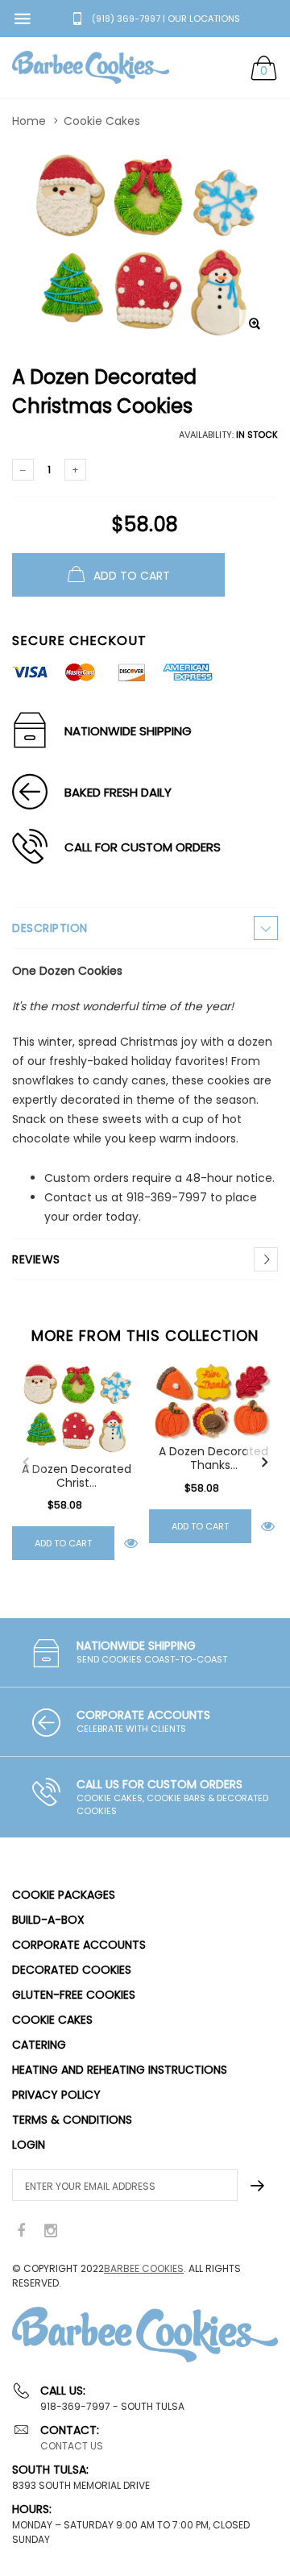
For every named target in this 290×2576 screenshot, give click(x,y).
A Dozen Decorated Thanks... (213, 1459)
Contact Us (72, 2446)
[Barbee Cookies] (91, 67)
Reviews (36, 1259)
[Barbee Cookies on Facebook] (21, 2231)
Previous (26, 1463)
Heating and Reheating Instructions (120, 2070)
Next (264, 1463)
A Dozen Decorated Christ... (77, 1476)
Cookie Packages (64, 1895)
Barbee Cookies (144, 2268)
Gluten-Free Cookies (74, 1995)
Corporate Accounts (79, 1945)
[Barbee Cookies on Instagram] (51, 2231)
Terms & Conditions (72, 2120)
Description (50, 928)
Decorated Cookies (72, 1970)
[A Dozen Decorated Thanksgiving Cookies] (213, 1400)
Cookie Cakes (102, 121)
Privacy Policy (56, 2095)
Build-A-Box (48, 1920)
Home (29, 121)
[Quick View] (131, 1544)
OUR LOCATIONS (204, 19)
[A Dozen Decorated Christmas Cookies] (77, 1409)
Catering (39, 2045)
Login (29, 2145)
